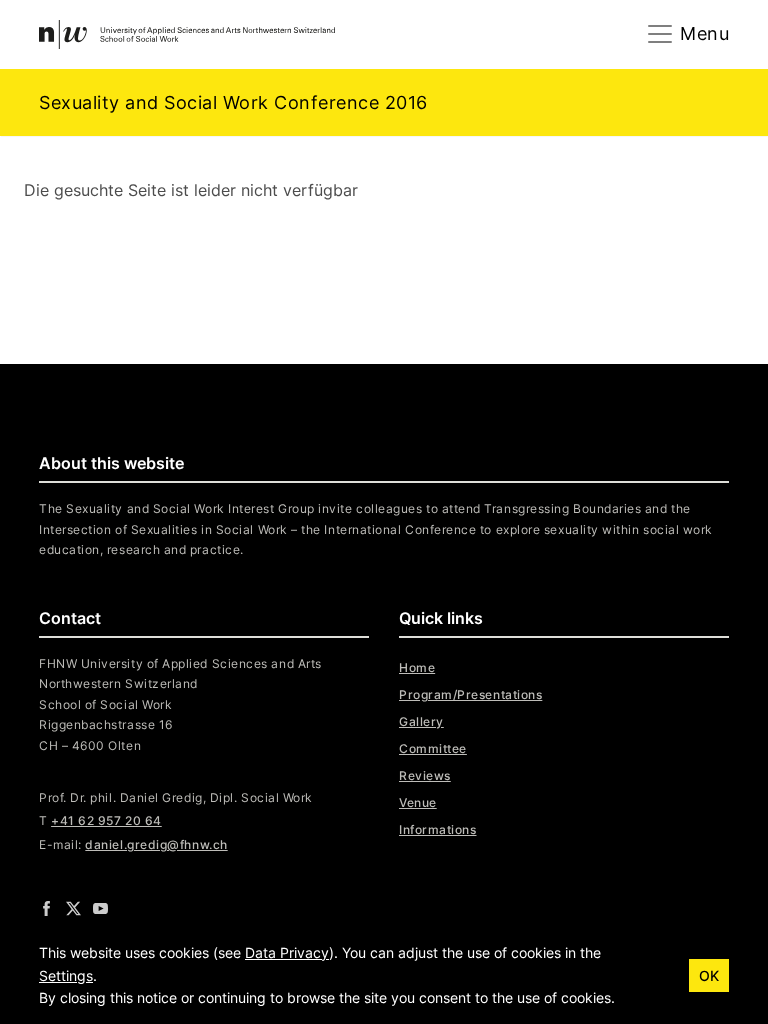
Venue (418, 802)
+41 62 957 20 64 (106, 820)
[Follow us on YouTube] (100, 908)
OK (709, 975)
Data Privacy (287, 952)
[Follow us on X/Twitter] (73, 908)
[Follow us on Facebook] (46, 908)
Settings (66, 975)
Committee (433, 748)
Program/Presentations (470, 694)
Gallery (421, 721)
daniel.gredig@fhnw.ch (156, 844)
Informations (437, 829)
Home (417, 667)
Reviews (425, 775)
